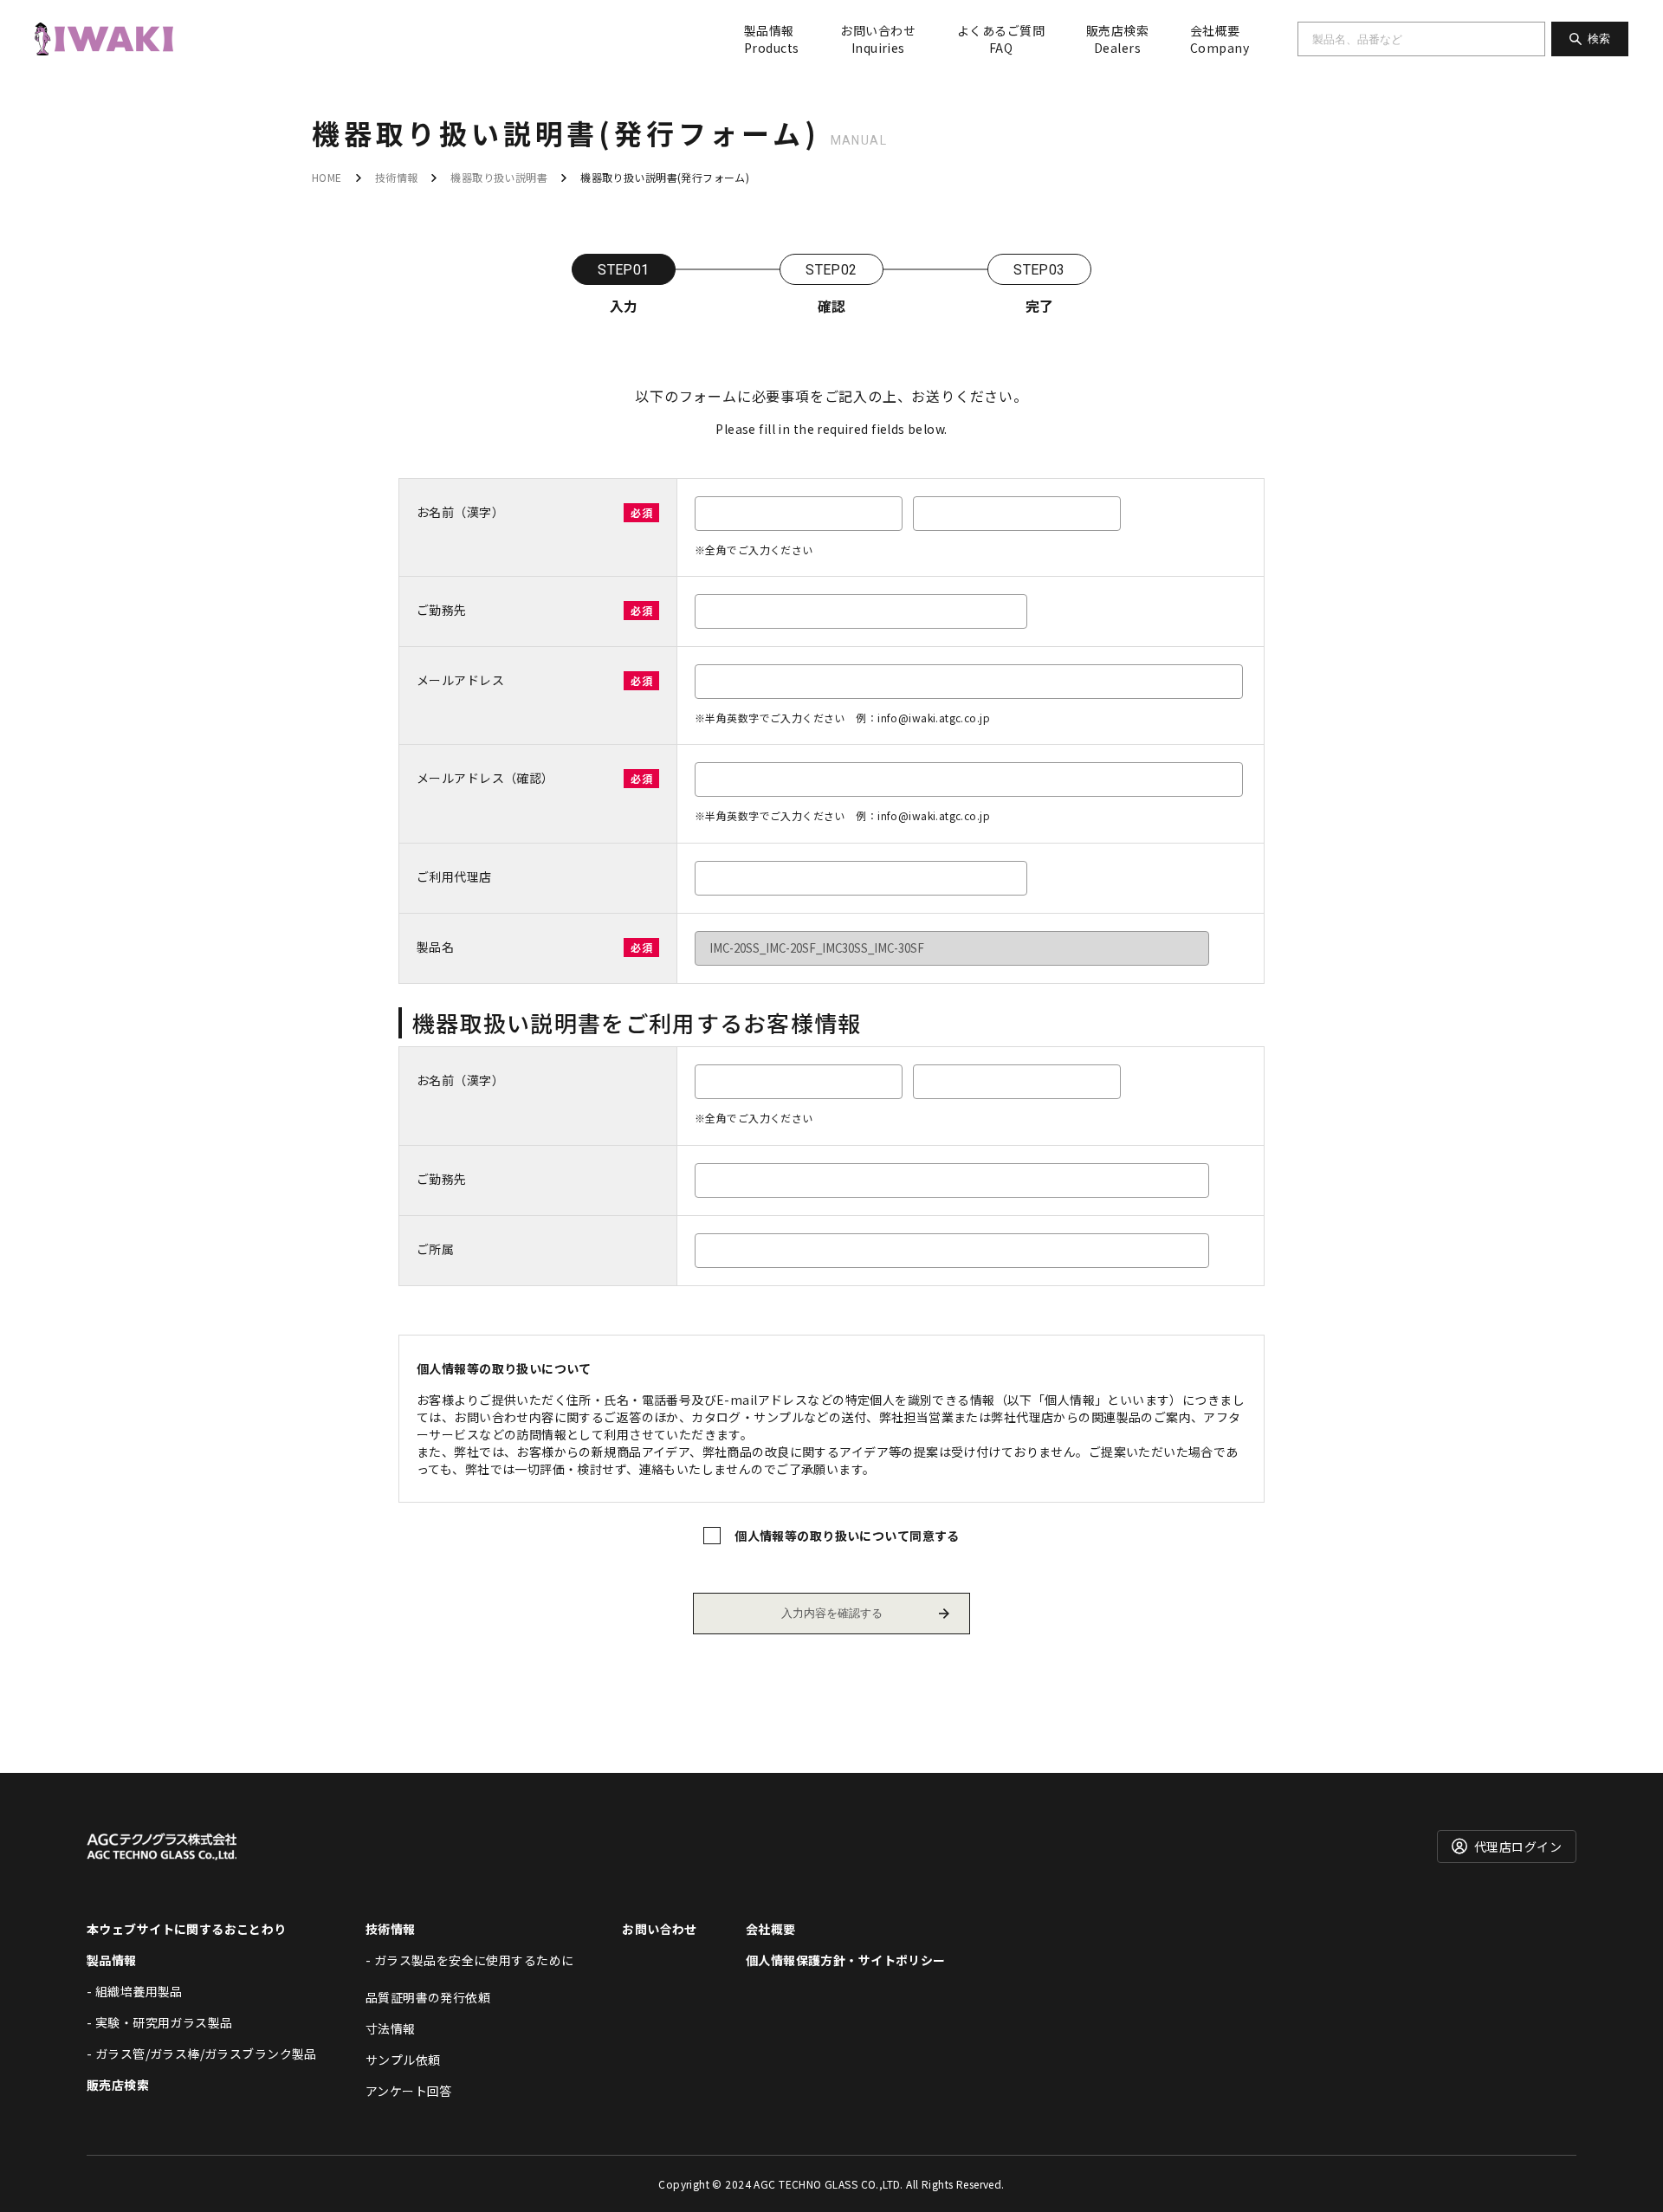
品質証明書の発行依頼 (428, 1997)
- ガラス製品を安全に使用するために (470, 1960)
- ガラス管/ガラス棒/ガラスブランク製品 (202, 2054)
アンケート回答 (409, 2091)
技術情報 (397, 177)
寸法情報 (391, 2028)
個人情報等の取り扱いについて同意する (847, 1536)
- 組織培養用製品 (135, 1991)
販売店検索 (1117, 39)
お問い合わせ (878, 39)
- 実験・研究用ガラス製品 (159, 2022)
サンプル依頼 (403, 2060)
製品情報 (771, 39)
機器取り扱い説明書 (499, 177)
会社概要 (1220, 39)
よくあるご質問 (1001, 39)
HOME (327, 177)
